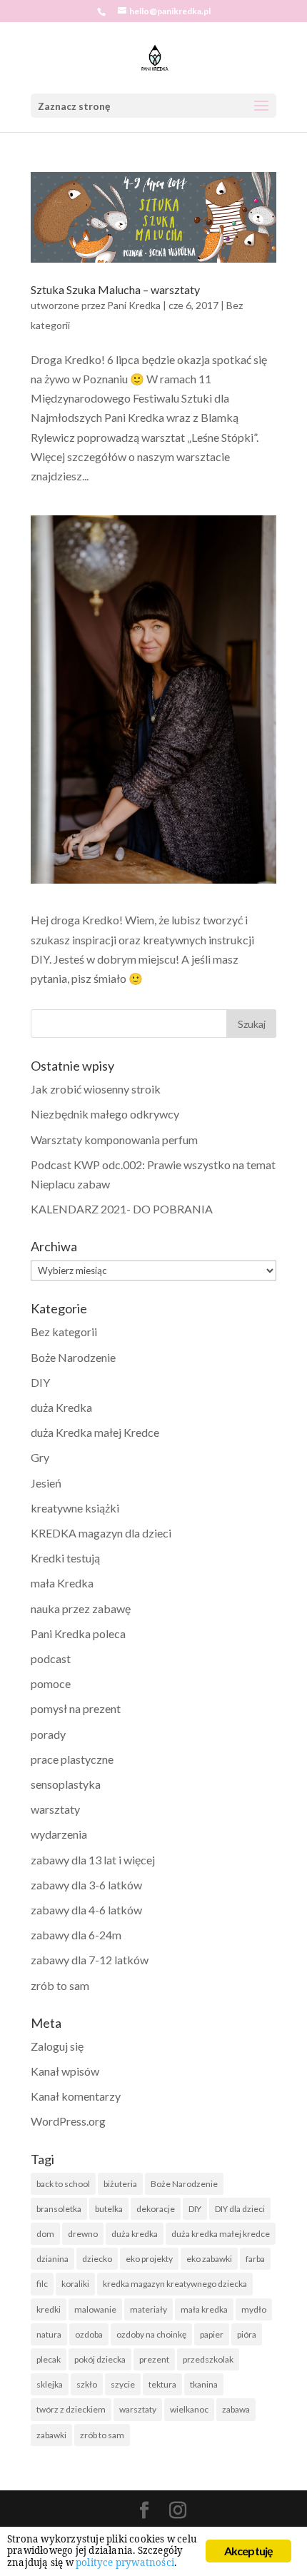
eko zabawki (209, 2259)
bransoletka (59, 2209)
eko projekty (149, 2259)
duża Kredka (61, 1407)
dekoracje (156, 2209)
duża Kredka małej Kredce (95, 1432)
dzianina (52, 2259)
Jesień (46, 1483)
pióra (247, 2334)
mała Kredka (62, 1583)
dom (45, 2234)
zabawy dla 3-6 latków (86, 1885)
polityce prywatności (125, 2562)
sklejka (50, 2384)
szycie (123, 2384)
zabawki (51, 2435)
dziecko (97, 2259)
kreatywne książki (75, 1508)
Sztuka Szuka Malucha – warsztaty (115, 289)
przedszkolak (208, 2359)
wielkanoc (189, 2409)
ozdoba (89, 2334)
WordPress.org (68, 2121)
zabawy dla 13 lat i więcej (93, 1860)
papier (212, 2334)
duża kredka (135, 2234)
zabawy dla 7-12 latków (90, 1960)
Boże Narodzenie (73, 1357)
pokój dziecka (100, 2359)
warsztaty (55, 1809)
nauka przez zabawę (81, 1608)
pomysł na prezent (76, 1708)
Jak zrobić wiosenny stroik (96, 1089)
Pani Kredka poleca (78, 1633)
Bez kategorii (64, 1332)
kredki (49, 2309)
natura (49, 2334)
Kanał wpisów (65, 2071)
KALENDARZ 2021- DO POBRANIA (122, 1209)
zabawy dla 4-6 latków (86, 1910)
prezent (154, 2359)
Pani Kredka (134, 305)
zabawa (236, 2409)
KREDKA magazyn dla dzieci (101, 1533)
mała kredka (204, 2309)
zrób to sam (60, 1985)
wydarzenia (59, 1834)
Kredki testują (65, 1558)
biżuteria (120, 2184)
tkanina (204, 2384)
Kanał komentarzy (76, 2096)
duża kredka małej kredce (221, 2234)
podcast (51, 1658)
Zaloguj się (57, 2046)
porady (48, 1734)
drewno (83, 2234)
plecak (49, 2359)
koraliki (75, 2284)
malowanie (95, 2309)
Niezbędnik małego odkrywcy (105, 1114)
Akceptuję (249, 2551)
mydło (254, 2309)
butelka (109, 2209)
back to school (63, 2184)
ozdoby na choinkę (151, 2334)
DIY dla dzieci (240, 2209)
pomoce (51, 1683)
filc (42, 2284)
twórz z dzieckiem (71, 2409)
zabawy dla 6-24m (76, 1935)
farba (255, 2259)
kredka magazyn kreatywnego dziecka (175, 2284)
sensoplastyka (66, 1784)
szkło (87, 2384)
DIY (40, 1382)
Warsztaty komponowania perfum (114, 1140)
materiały (149, 2309)
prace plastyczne (72, 1759)
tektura (162, 2384)
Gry (40, 1457)
